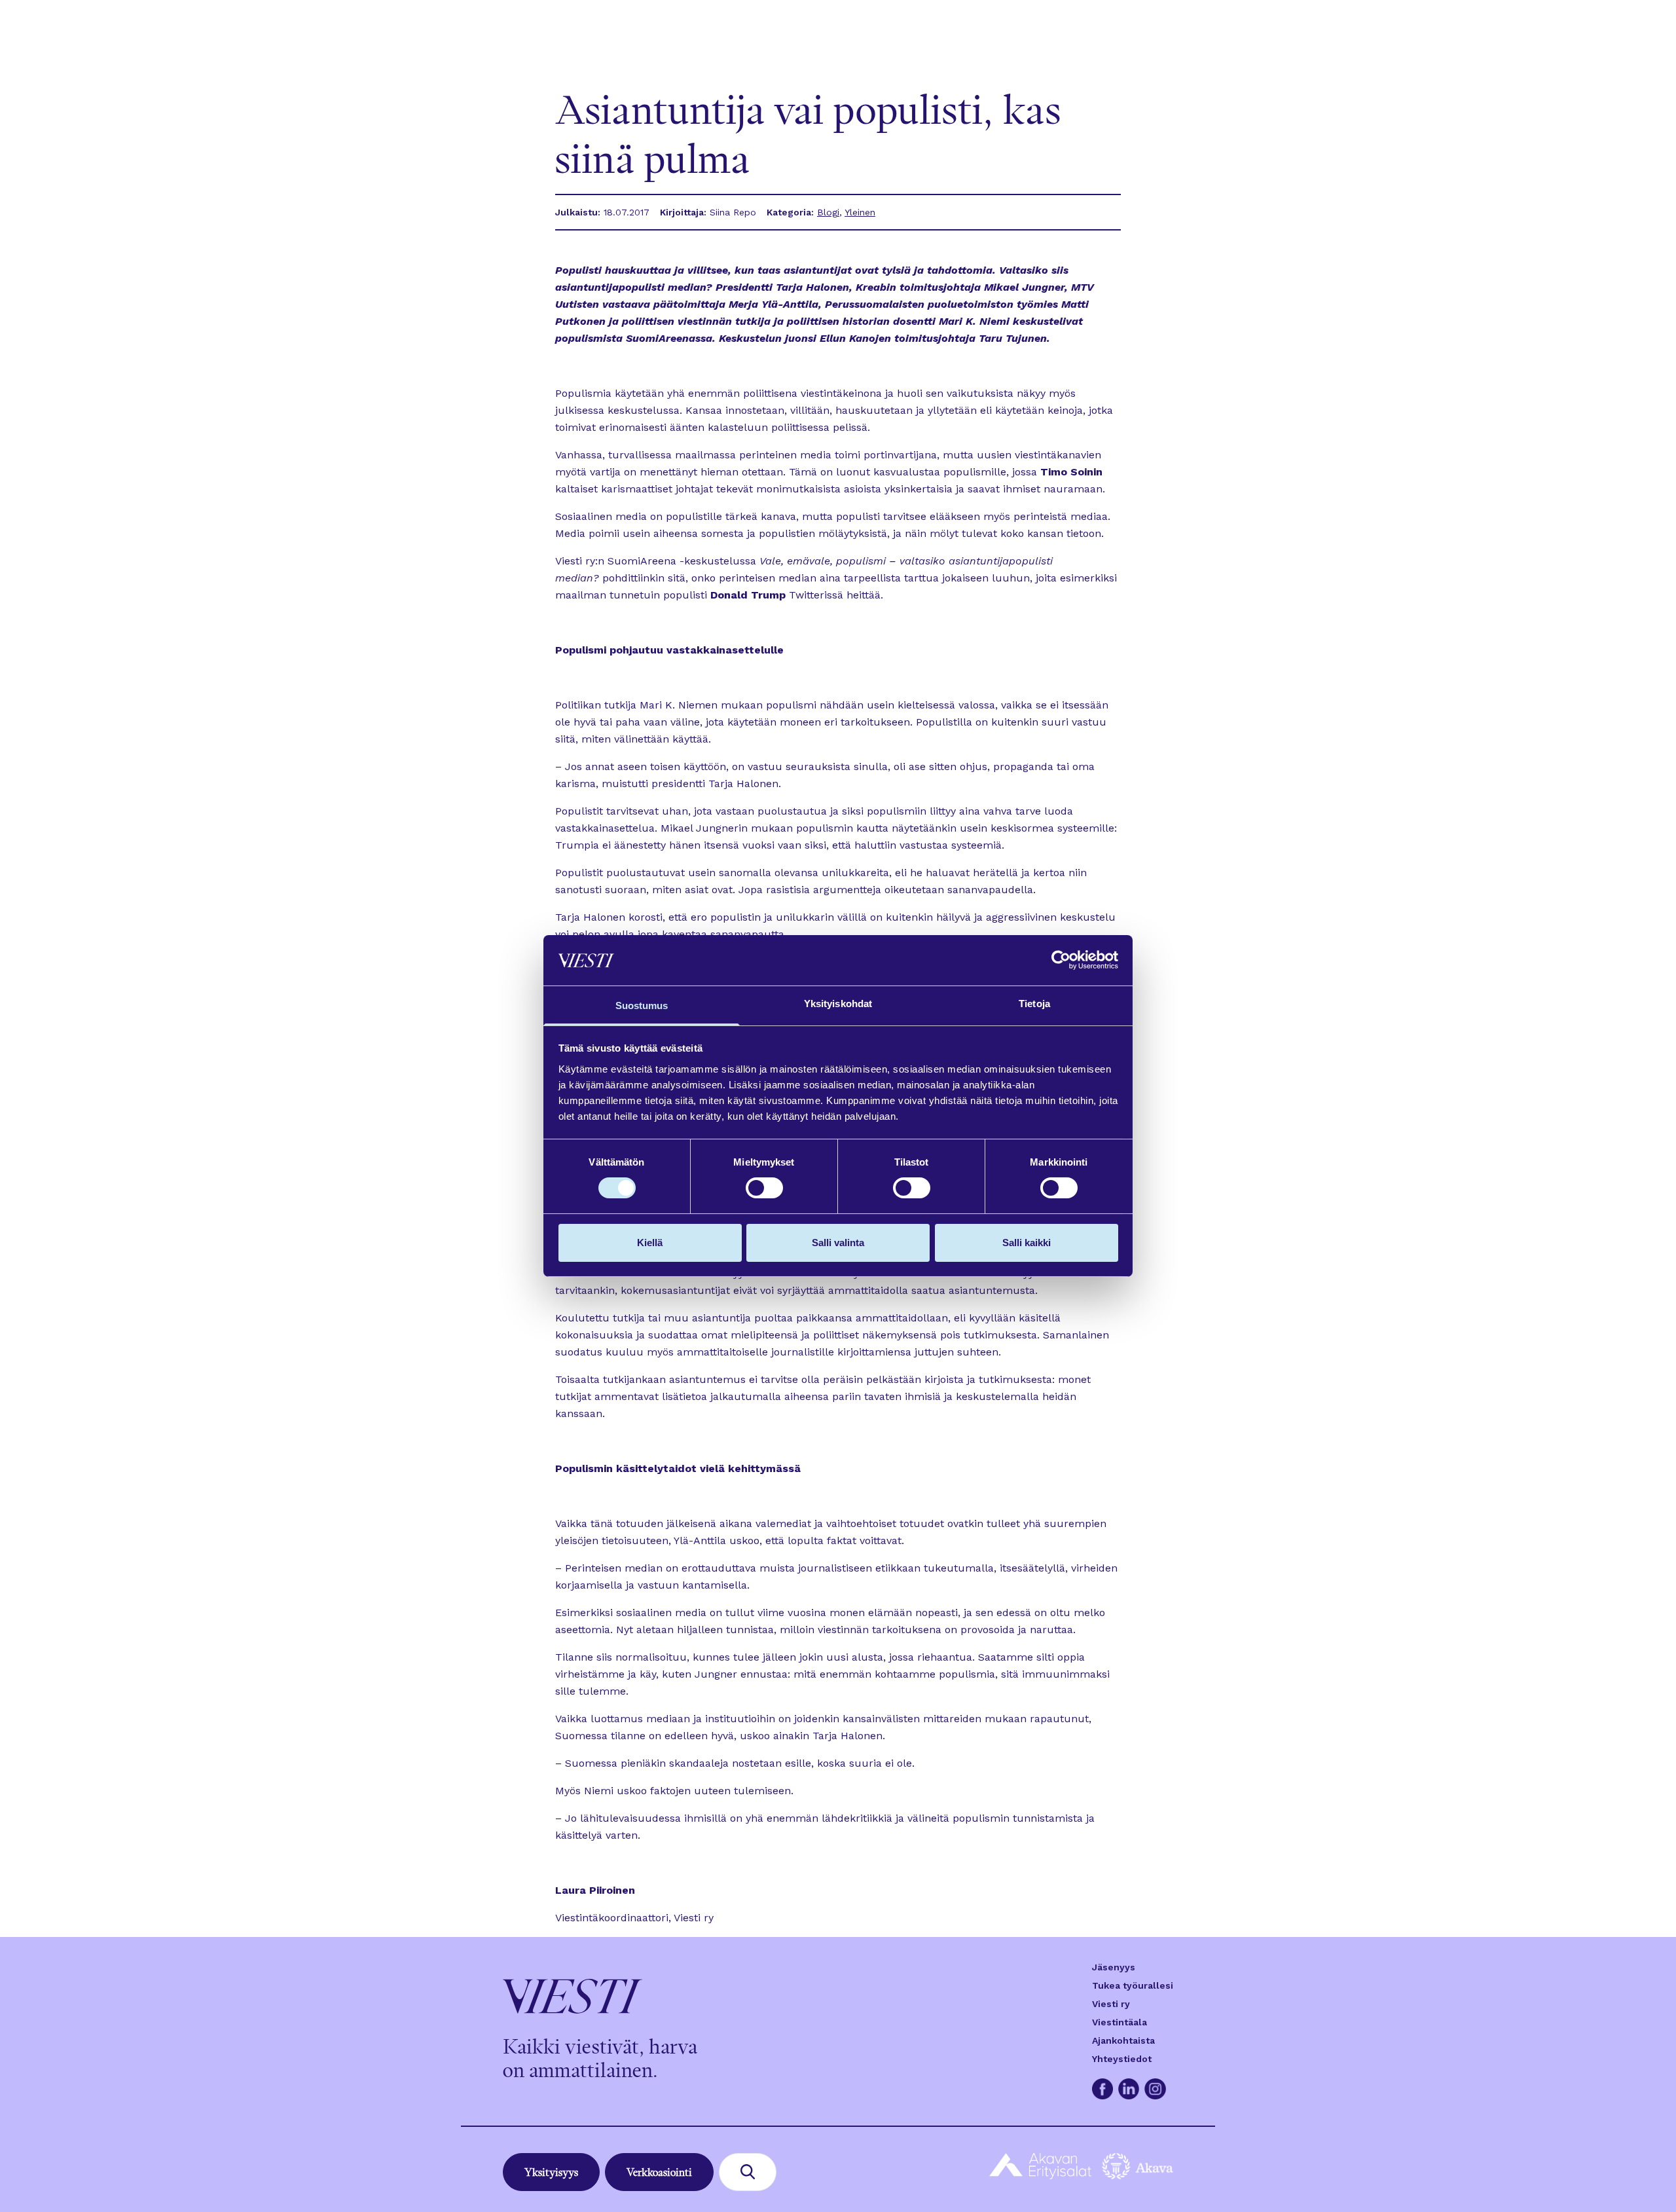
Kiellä (650, 1243)
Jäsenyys (1114, 1967)
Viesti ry (1111, 2004)
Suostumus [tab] (642, 1005)
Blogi (828, 212)
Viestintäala (1120, 2022)
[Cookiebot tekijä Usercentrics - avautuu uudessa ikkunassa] (1061, 960)
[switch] (764, 1188)
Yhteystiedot (1122, 2059)
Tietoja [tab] (1034, 1004)
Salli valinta (838, 1243)
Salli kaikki (1027, 1243)
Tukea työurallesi (1133, 1985)
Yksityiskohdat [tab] (838, 1004)
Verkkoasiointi (659, 2172)
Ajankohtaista (1123, 2040)
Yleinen (860, 212)
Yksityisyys (551, 2172)
